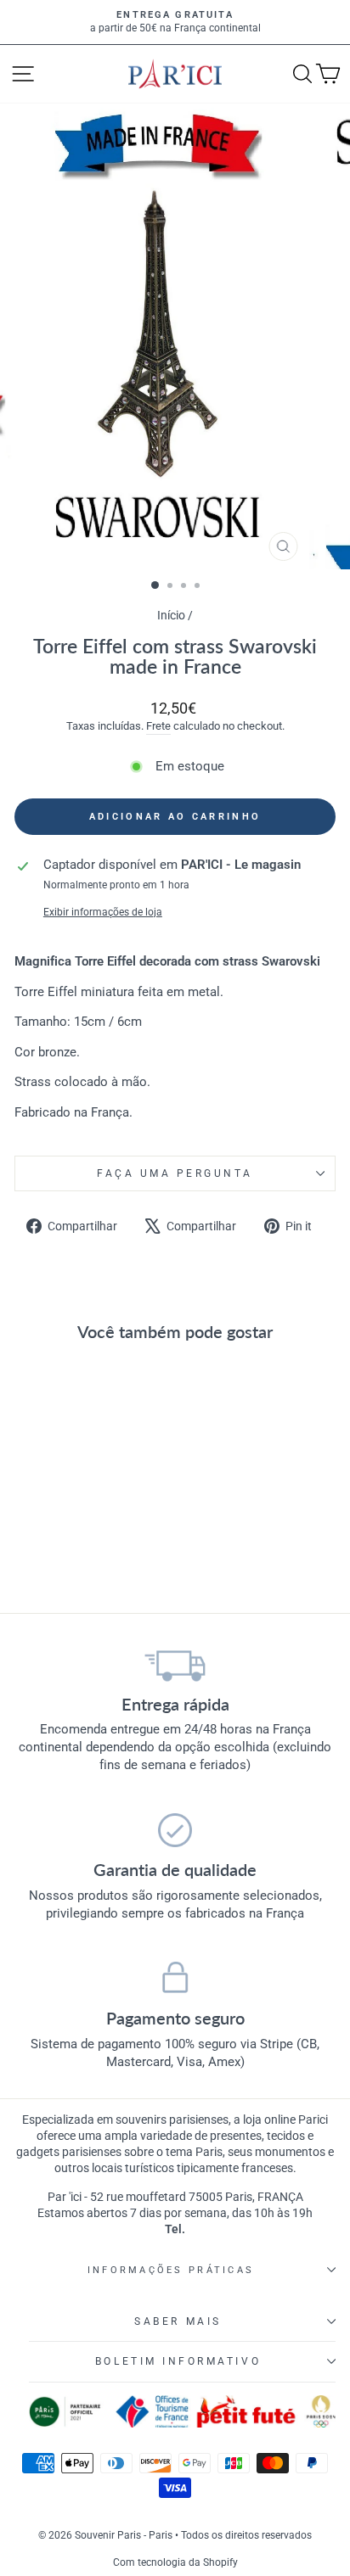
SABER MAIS (178, 2321)
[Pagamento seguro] (175, 1979)
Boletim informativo (178, 2361)
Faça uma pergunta (175, 1173)
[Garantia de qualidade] (175, 1830)
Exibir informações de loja (103, 912)
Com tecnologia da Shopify (175, 2562)
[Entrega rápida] (175, 1665)
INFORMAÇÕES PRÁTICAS (171, 2270)
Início (172, 615)
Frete (158, 726)
